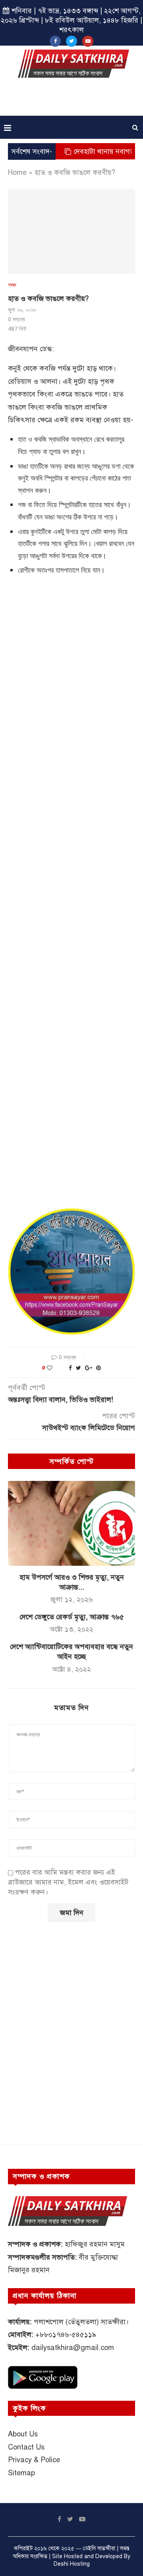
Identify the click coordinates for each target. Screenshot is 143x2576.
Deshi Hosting (72, 2564)
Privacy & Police (34, 2460)
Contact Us (26, 2447)
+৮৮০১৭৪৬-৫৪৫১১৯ (66, 2335)
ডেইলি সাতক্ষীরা (99, 2548)
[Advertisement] (73, 100)
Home (17, 172)
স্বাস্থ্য (12, 284)
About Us (23, 2434)
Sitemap (21, 2473)
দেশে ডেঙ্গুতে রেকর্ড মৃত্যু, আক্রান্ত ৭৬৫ (72, 1617)
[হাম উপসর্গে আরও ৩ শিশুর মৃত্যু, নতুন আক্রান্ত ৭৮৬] (71, 1523)
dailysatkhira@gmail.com (73, 2348)
